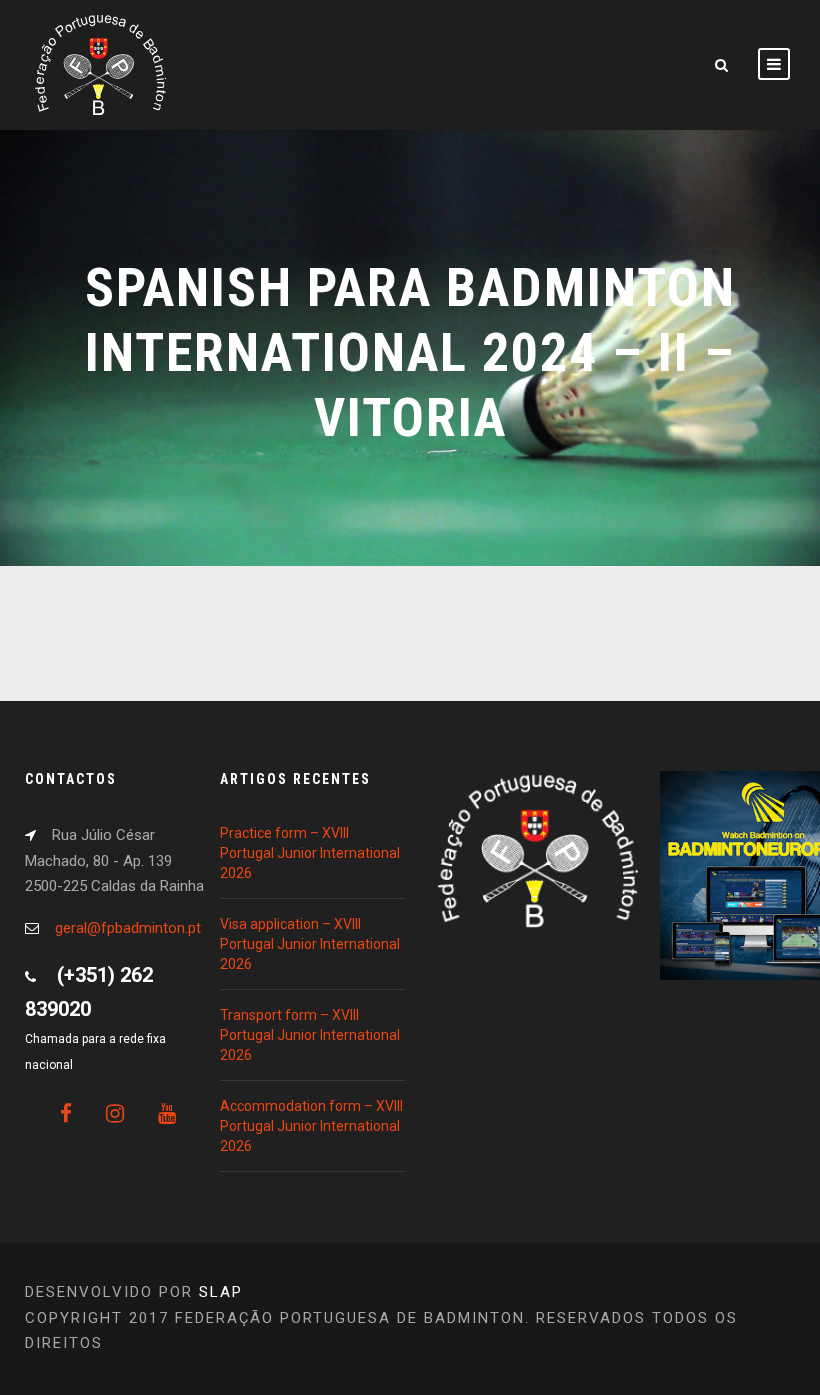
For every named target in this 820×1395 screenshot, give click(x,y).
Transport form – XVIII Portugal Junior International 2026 (310, 1035)
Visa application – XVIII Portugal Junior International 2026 (310, 944)
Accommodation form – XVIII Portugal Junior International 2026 (311, 1126)
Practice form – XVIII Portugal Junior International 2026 (310, 853)
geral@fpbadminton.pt (128, 928)
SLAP (221, 1292)
